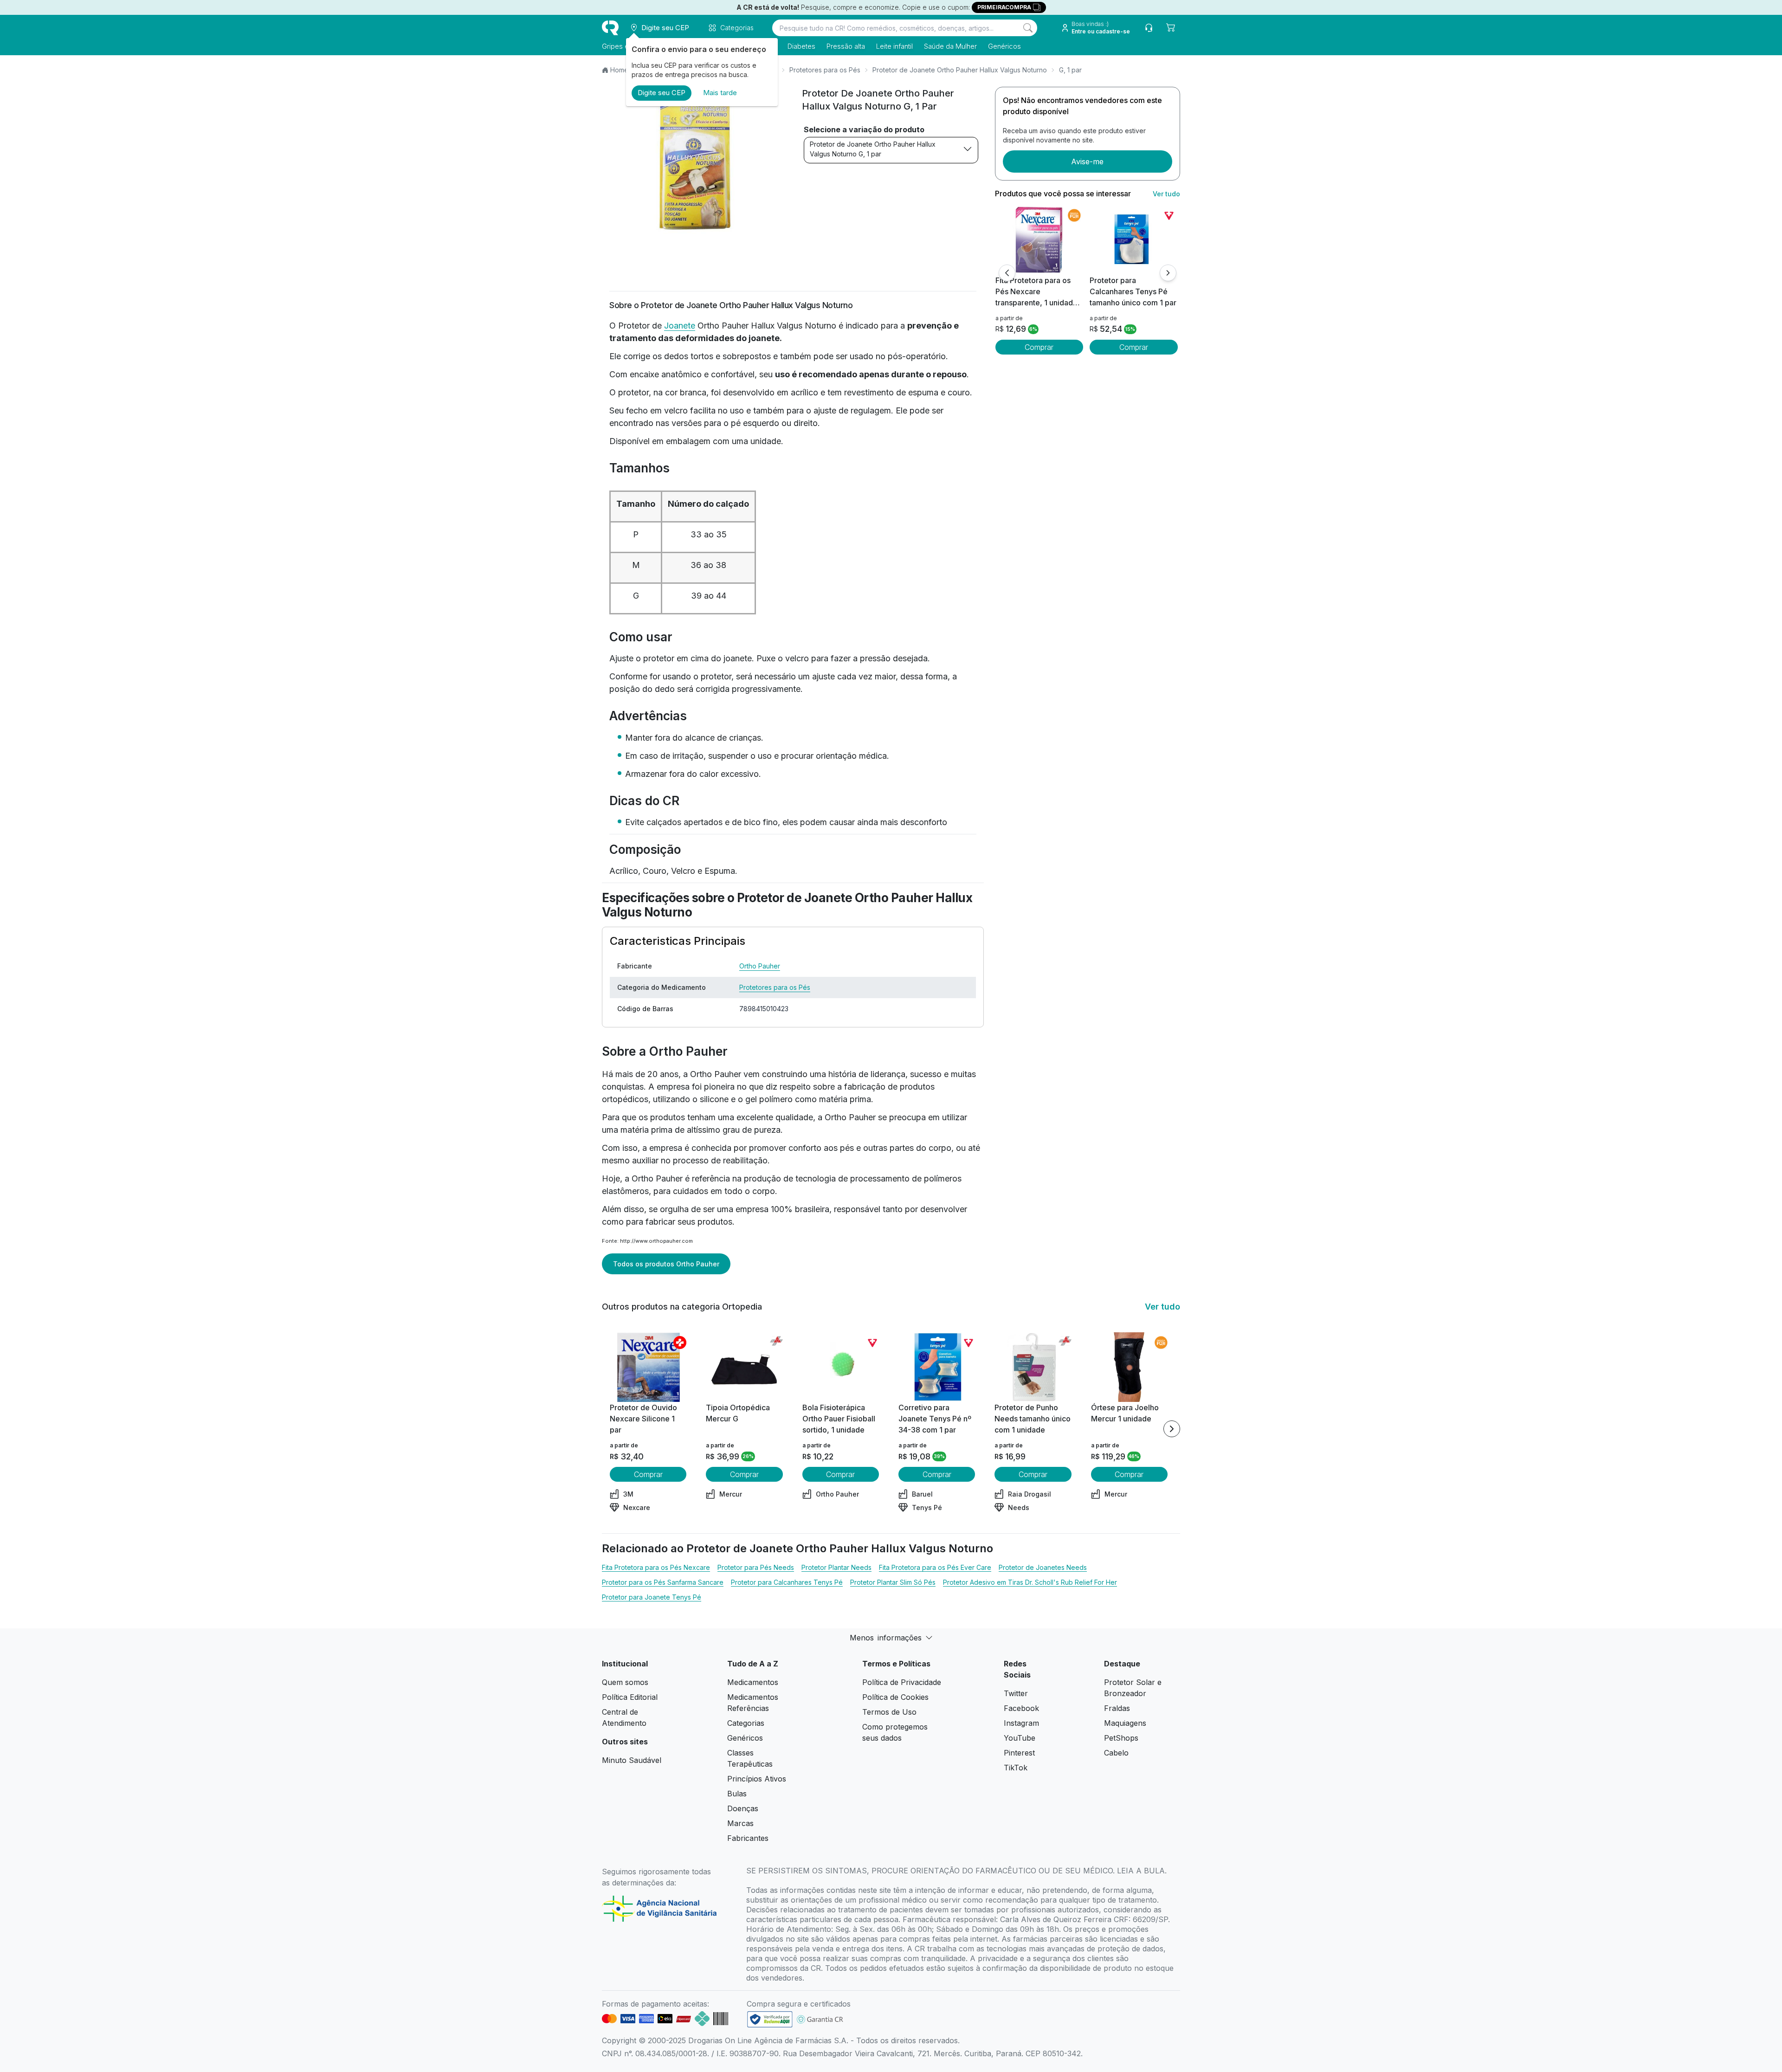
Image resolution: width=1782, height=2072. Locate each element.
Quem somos (625, 1682)
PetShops (1121, 1738)
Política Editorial (630, 1697)
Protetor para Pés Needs (756, 1567)
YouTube (1020, 1738)
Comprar (1039, 347)
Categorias (746, 1723)
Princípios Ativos (757, 1779)
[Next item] (1172, 1429)
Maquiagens (1125, 1723)
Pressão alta (846, 46)
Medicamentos (753, 1682)
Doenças (743, 1808)
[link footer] (770, 2019)
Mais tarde (720, 93)
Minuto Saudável (632, 1760)
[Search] (1028, 28)
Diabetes (801, 46)
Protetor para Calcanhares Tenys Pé (787, 1582)
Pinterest (1019, 1753)
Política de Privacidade (902, 1682)
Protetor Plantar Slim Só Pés (893, 1582)
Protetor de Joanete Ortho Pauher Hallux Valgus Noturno (960, 70)
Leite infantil (894, 46)
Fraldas (1117, 1708)
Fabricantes (748, 1838)
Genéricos (1004, 46)
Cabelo (1116, 1753)
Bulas (737, 1794)
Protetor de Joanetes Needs (1043, 1567)
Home (619, 70)
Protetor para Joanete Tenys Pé (652, 1597)
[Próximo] (1168, 273)
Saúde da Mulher (950, 46)
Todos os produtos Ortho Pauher (666, 1264)
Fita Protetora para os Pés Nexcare (656, 1567)
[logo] (610, 28)
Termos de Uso (889, 1712)
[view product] (1039, 240)
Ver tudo (1166, 194)
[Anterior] (1007, 273)
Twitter (1016, 1693)
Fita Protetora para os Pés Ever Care (935, 1567)
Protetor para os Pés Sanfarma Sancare (663, 1582)
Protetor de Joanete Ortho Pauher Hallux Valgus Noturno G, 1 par (873, 149)
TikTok (1016, 1768)
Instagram (1021, 1723)
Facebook (1021, 1708)
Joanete (680, 326)
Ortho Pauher (760, 966)
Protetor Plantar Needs (836, 1567)
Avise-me (1087, 161)
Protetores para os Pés (825, 70)
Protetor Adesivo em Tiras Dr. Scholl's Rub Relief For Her (1030, 1582)
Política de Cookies (895, 1697)
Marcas (740, 1823)
